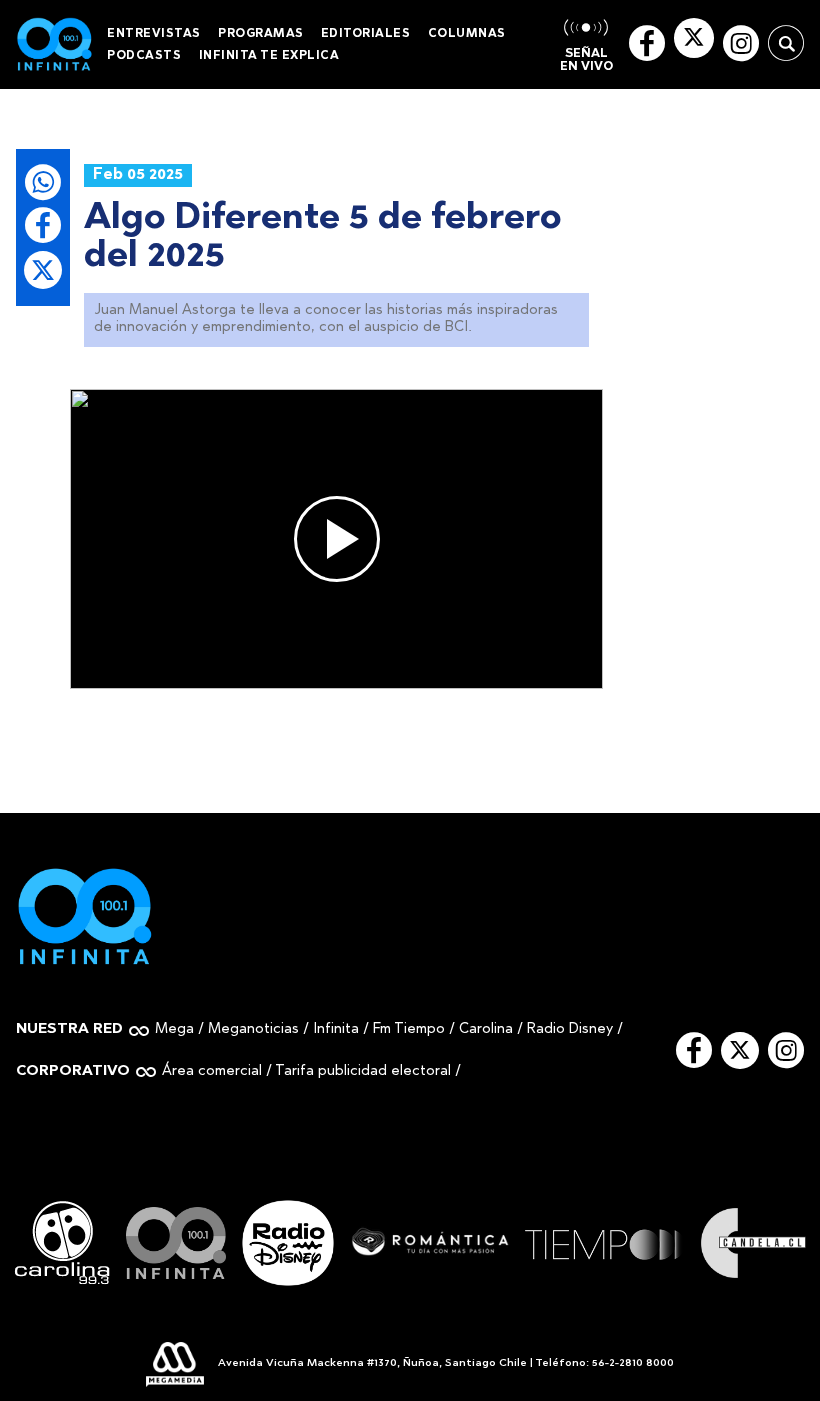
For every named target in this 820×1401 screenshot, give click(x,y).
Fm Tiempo (409, 1029)
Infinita (336, 1029)
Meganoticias (253, 1029)
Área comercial (212, 1071)
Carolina (486, 1029)
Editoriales (366, 34)
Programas (261, 34)
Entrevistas (154, 34)
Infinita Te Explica (269, 56)
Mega (174, 1029)
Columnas (467, 34)
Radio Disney (570, 1029)
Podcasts (144, 56)
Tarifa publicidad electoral (363, 1071)
